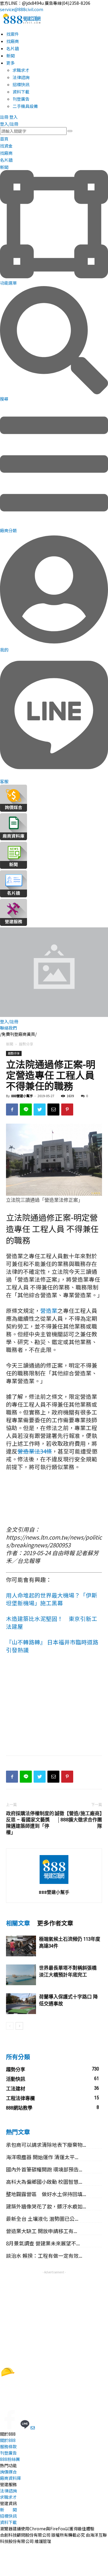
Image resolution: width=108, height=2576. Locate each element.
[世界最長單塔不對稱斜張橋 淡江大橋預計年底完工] (21, 1975)
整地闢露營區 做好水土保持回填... (46, 2194)
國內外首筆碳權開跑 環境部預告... (44, 2169)
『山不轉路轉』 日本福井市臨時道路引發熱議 (52, 1646)
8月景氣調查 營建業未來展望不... (43, 2243)
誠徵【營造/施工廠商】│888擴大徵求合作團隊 (78, 1820)
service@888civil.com (22, 9)
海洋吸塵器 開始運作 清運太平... (42, 2157)
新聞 (10, 1044)
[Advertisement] (54, 1707)
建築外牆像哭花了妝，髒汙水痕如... (46, 2206)
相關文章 (18, 1923)
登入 (13, 117)
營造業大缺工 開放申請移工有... (42, 2231)
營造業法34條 (35, 1451)
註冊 (4, 117)
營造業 (49, 1310)
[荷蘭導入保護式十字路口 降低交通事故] (21, 2004)
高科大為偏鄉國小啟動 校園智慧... (44, 2182)
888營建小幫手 (22, 1096)
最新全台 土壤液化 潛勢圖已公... (42, 2219)
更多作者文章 (55, 1923)
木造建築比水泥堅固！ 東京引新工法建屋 (52, 1622)
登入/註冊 (9, 124)
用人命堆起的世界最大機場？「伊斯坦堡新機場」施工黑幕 (52, 1599)
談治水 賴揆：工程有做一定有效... (44, 2256)
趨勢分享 (26, 1044)
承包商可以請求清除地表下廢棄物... (46, 2145)
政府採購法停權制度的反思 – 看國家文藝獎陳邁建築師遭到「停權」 (30, 1823)
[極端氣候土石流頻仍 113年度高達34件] (21, 1946)
